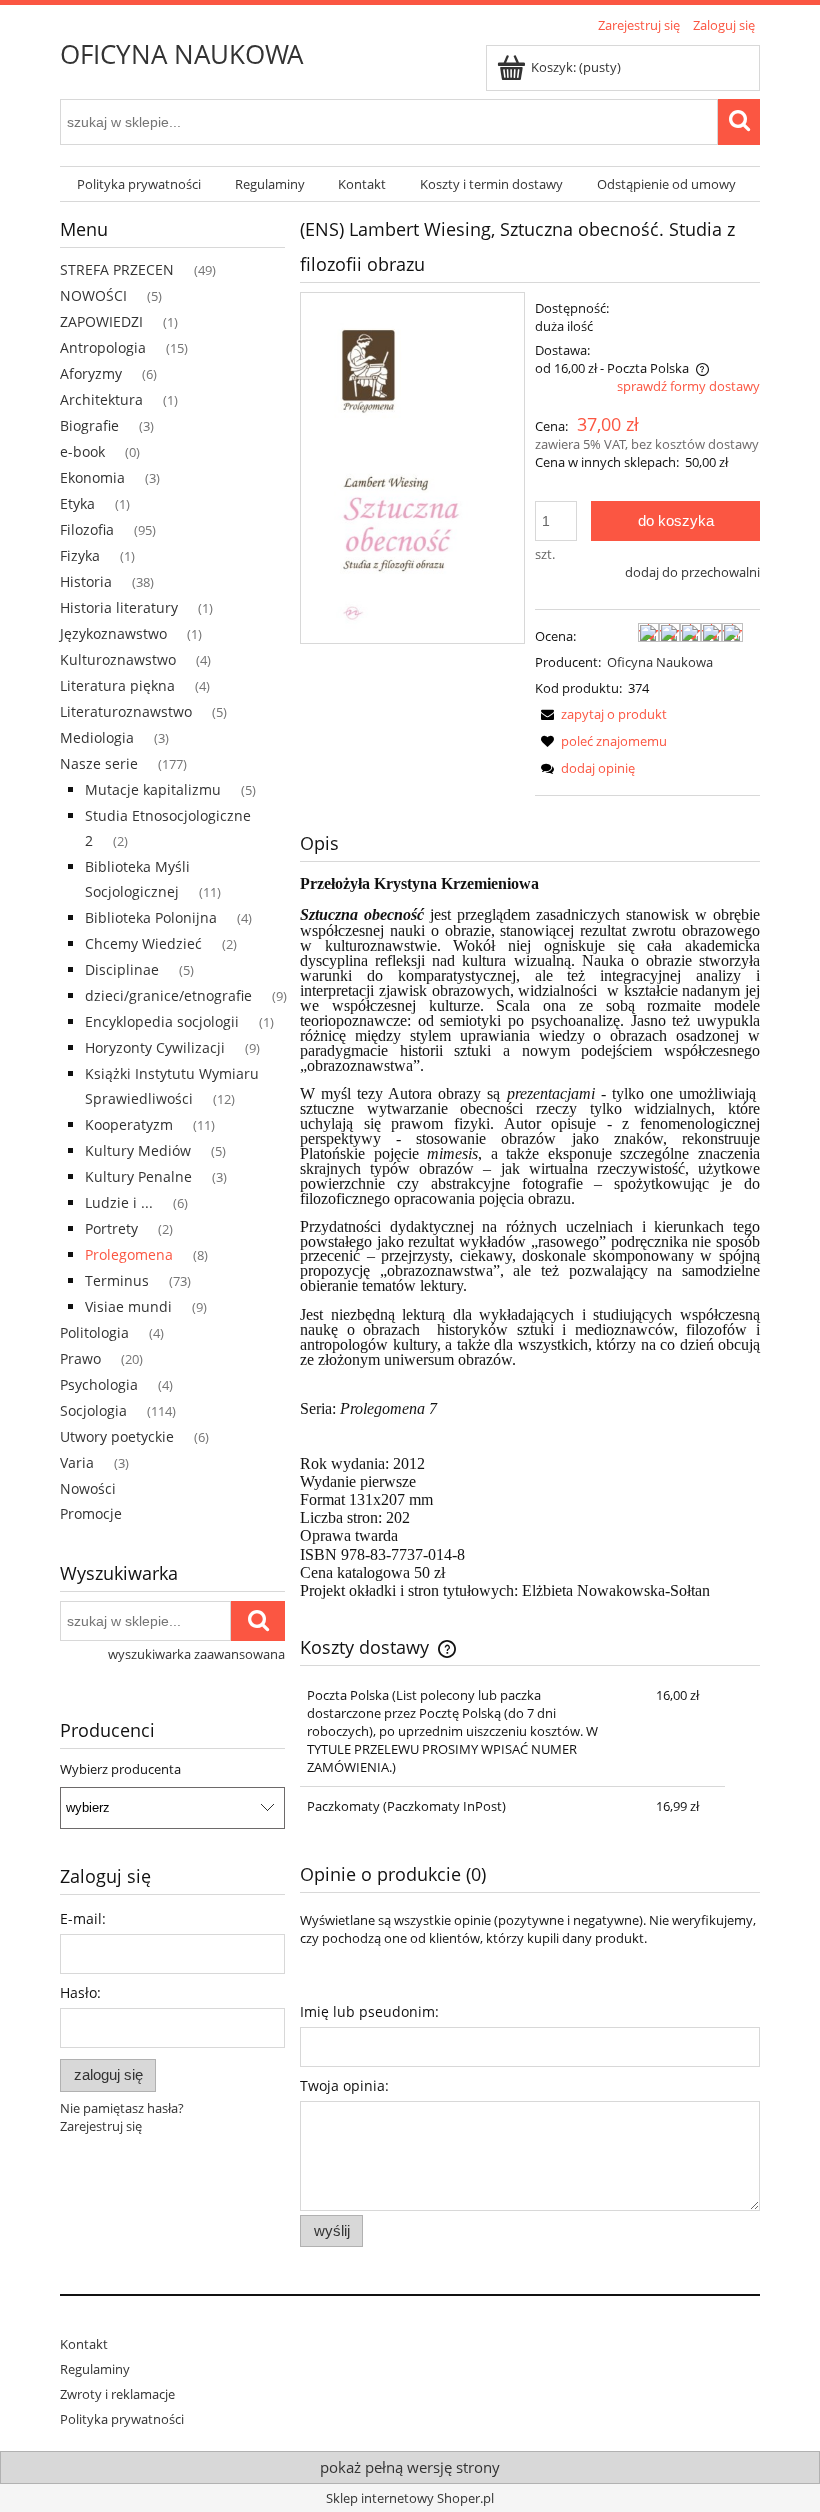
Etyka (77, 503)
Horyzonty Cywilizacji (155, 1047)
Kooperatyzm (129, 1124)
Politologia (94, 1332)
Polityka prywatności (122, 2419)
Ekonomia (92, 477)
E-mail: (83, 1918)
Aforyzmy (91, 373)
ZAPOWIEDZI (101, 321)
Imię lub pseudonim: (369, 2011)
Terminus (117, 1280)
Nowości (88, 1488)
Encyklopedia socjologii (162, 1021)
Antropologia (103, 347)
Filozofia (87, 529)
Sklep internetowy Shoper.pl (410, 2498)
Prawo (80, 1358)
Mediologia (97, 737)
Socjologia (93, 1410)
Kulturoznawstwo (118, 659)
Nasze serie (99, 763)
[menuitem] (139, 184)
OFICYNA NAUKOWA (181, 54)
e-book (82, 451)
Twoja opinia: (344, 2085)
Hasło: (80, 1992)
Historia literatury (119, 607)
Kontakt (84, 2344)
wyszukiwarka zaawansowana (196, 1654)
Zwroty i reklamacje (117, 2394)
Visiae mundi (128, 1306)
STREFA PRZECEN (117, 269)
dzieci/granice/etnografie (168, 995)
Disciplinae (122, 969)
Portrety (111, 1228)
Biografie (89, 425)
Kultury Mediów (138, 1150)
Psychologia (99, 1384)
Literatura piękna (117, 685)
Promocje (91, 1513)
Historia (86, 581)
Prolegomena (129, 1254)
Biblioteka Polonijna (151, 917)
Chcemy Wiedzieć (143, 943)
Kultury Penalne (138, 1176)
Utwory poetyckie (117, 1436)
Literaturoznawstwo (126, 711)
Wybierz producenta (120, 1769)
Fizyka (80, 555)
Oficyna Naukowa (660, 662)
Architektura (101, 399)
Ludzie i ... (119, 1202)
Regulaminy (95, 2369)
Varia (77, 1462)
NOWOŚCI (93, 295)
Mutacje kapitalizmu (153, 789)
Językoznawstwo (113, 633)
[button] (601, 714)
